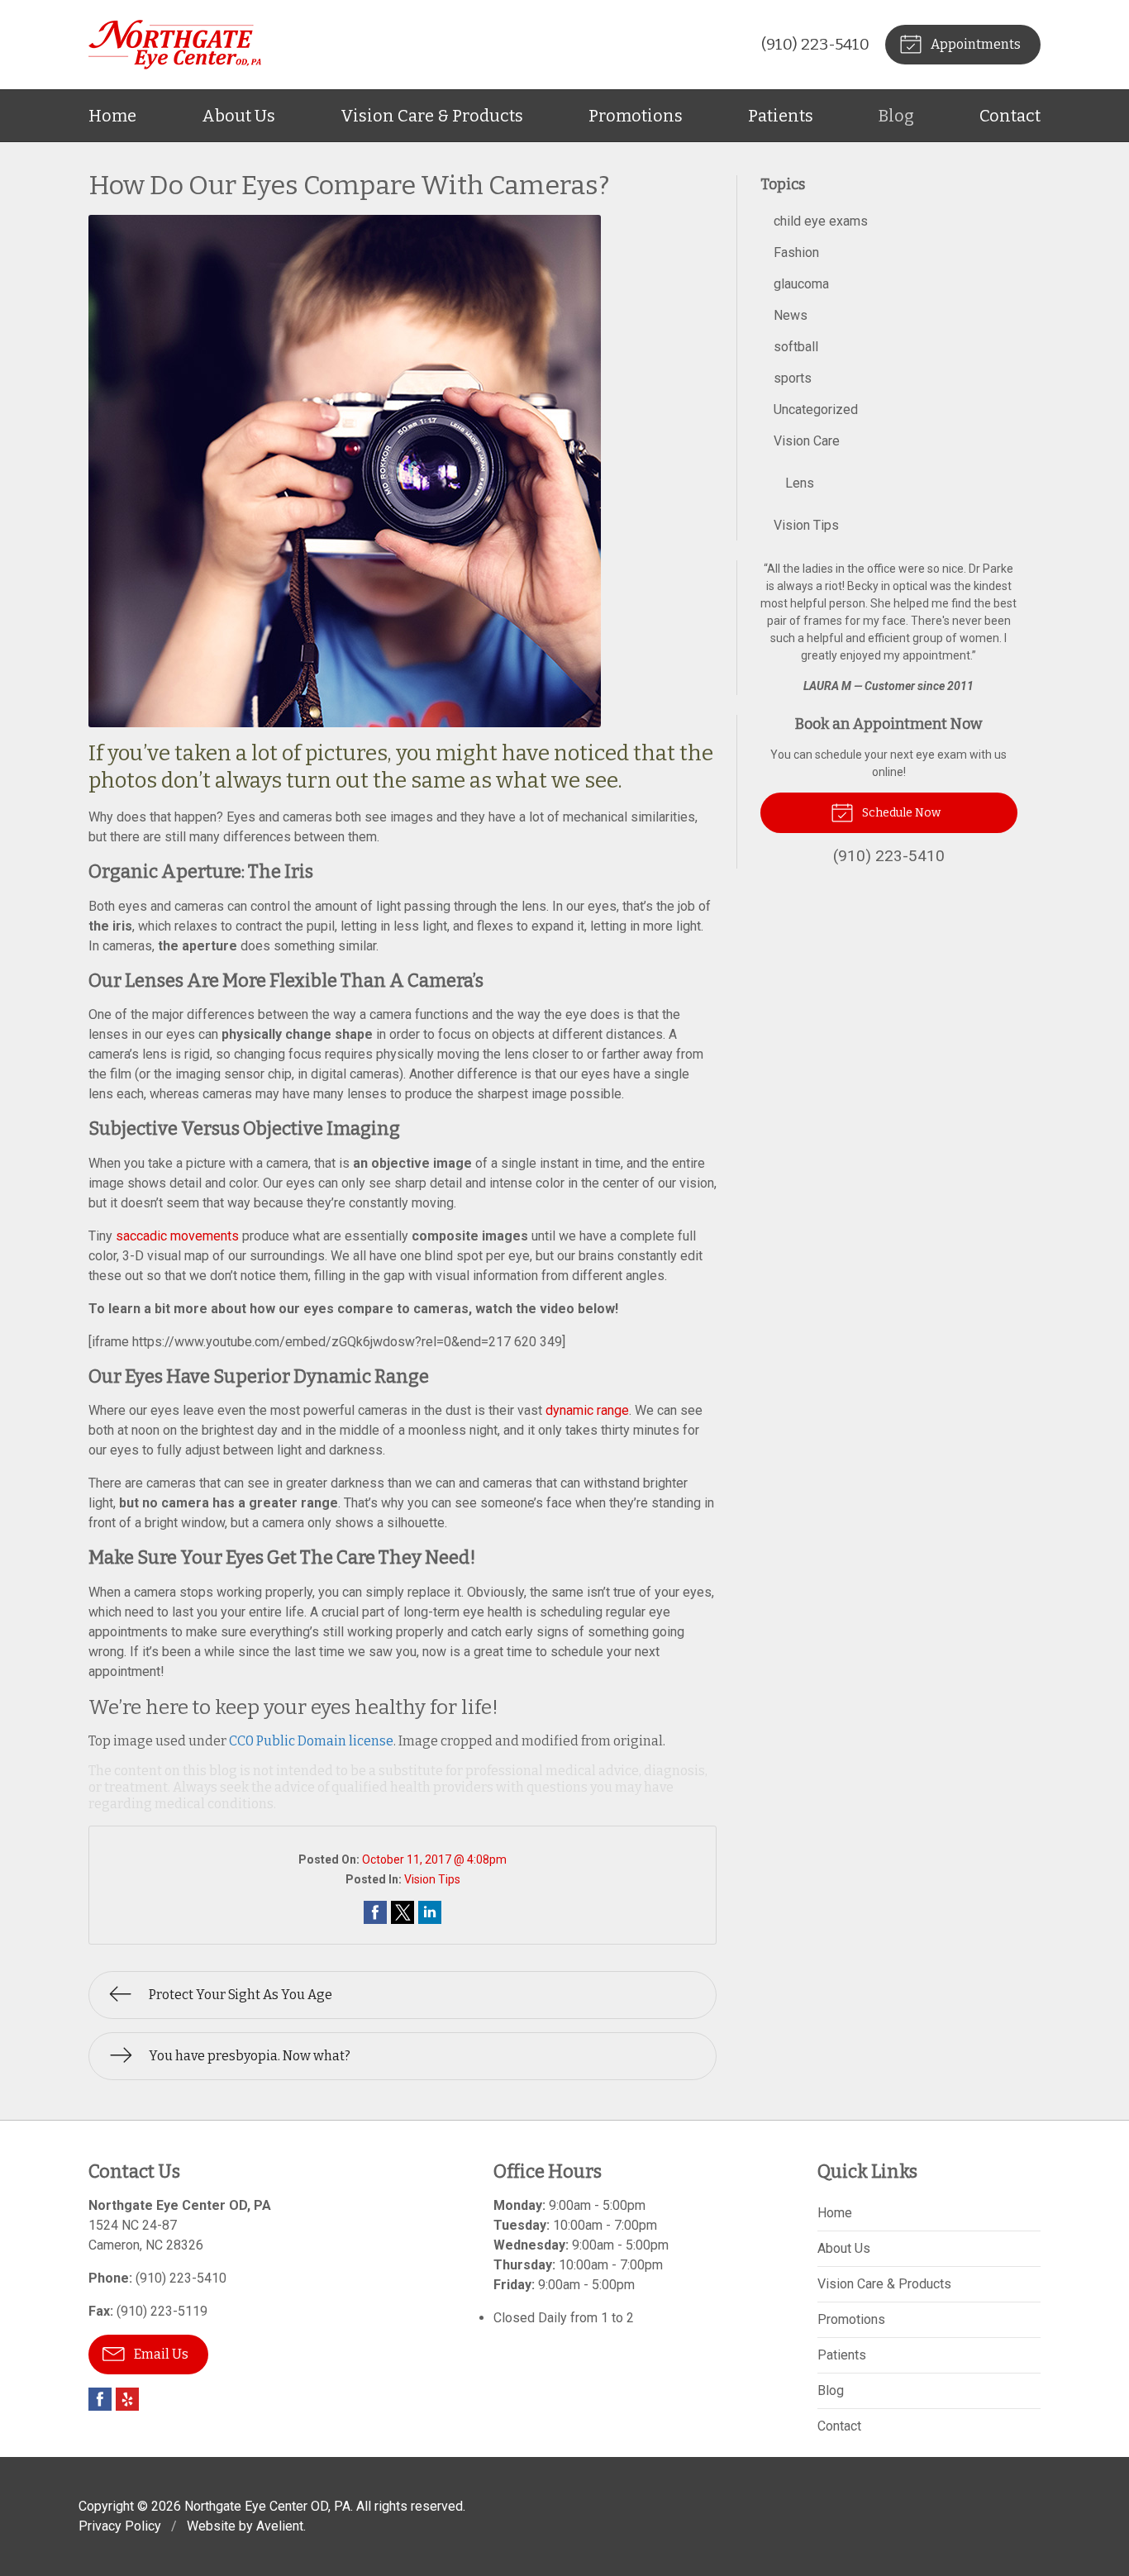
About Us (238, 116)
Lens (800, 483)
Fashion (796, 252)
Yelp (127, 2399)
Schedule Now (900, 813)
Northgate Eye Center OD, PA (267, 2506)
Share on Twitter (403, 1912)
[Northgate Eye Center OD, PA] (175, 45)
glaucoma (801, 284)
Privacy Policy (120, 2526)
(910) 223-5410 (815, 44)
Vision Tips (432, 1879)
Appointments (974, 44)
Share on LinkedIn (430, 1912)
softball (796, 347)
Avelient (280, 2526)
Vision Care (807, 441)
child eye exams (821, 221)
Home (112, 116)
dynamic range (587, 1410)
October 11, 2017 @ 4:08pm (434, 1859)
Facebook (100, 2399)
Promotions (636, 116)
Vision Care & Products (432, 116)
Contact (1010, 116)
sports (793, 378)
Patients (781, 116)
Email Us (160, 2354)
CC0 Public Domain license (311, 1741)
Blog (896, 116)
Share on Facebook (375, 1912)
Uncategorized (816, 409)
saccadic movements (177, 1236)
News (791, 315)
